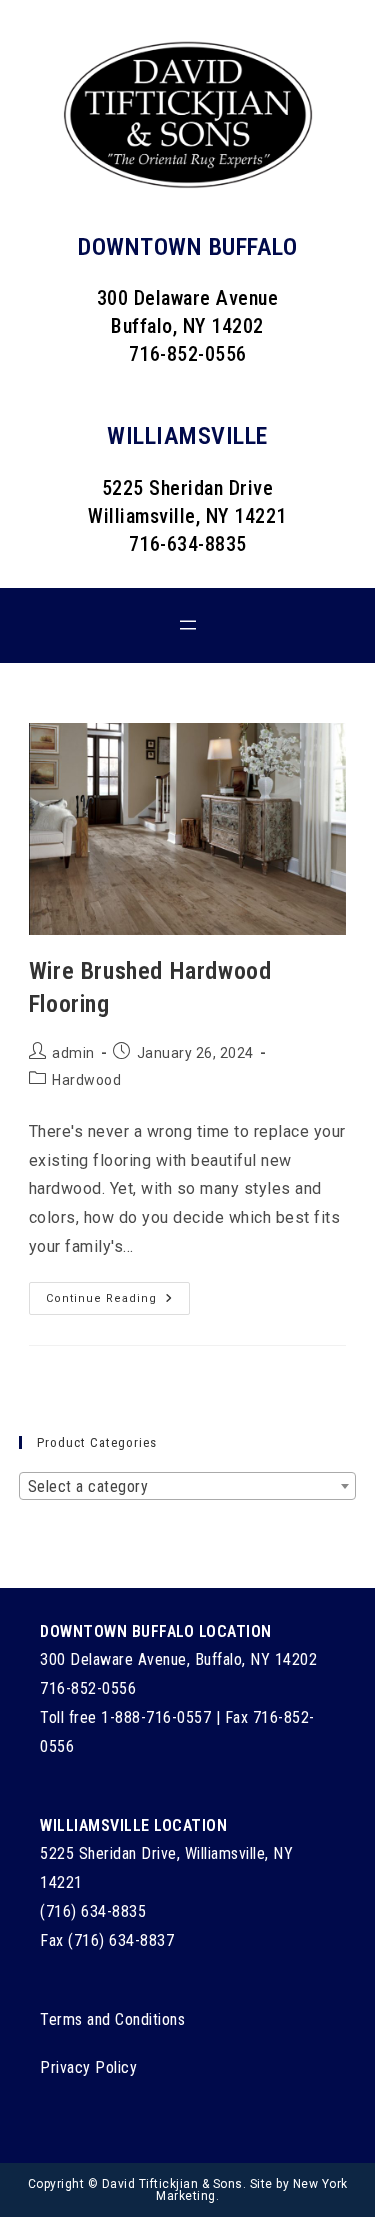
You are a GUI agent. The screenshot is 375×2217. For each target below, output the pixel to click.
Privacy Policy (88, 2067)
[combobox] (188, 1486)
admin (73, 1053)
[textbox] (188, 1487)
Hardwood (86, 1080)
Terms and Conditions (112, 2019)
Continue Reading (118, 1303)
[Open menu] (188, 625)
